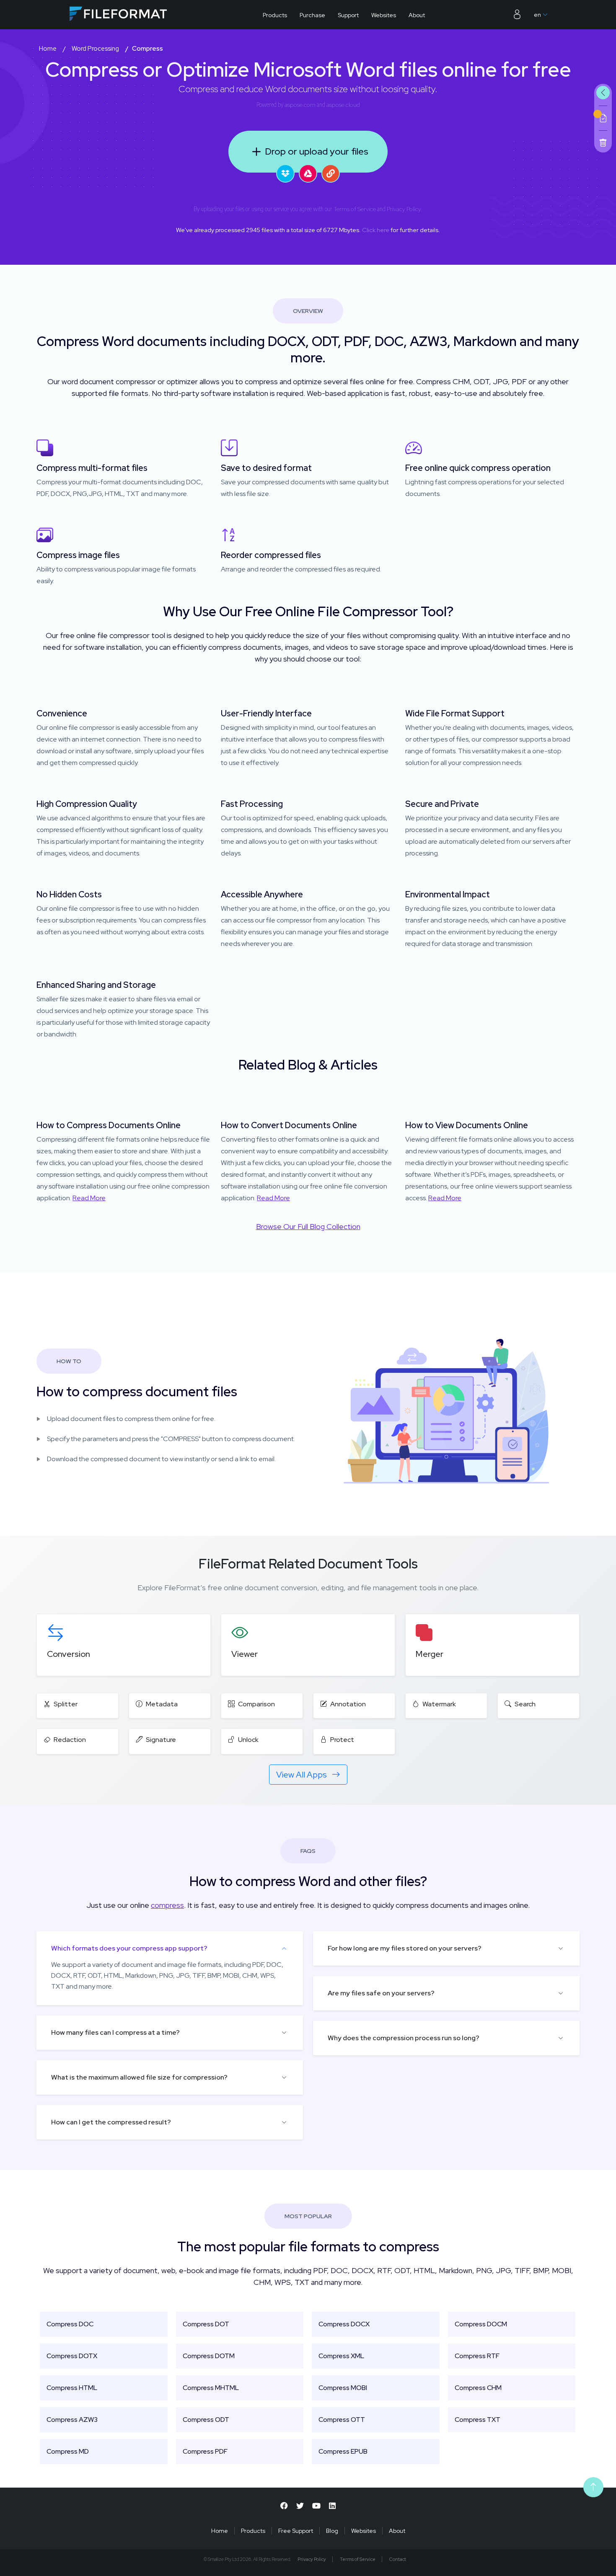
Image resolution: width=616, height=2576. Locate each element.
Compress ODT (206, 2420)
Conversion (69, 1654)
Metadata (162, 1704)
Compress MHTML (211, 2388)
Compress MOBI (343, 2388)
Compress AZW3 (72, 2420)
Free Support (296, 2531)
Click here (376, 230)
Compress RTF (477, 2356)
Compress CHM (478, 2388)
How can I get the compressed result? (111, 2122)
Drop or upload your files (317, 151)
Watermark (439, 1704)
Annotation (348, 1704)
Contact (398, 2559)
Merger (430, 1654)
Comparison (256, 1704)
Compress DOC (70, 2324)
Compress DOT (206, 2324)
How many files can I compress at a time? (115, 2032)
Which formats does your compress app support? (129, 1948)
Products (275, 15)
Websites (384, 15)
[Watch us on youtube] (316, 2506)
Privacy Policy (404, 209)
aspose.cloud (343, 105)
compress (167, 1905)
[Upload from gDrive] (308, 173)
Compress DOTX (72, 2356)
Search (525, 1704)
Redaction (70, 1740)
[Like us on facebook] (284, 2506)
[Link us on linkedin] (332, 2506)
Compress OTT (342, 2420)
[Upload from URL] (331, 173)
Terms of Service (355, 209)
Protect (342, 1740)
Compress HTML (72, 2388)
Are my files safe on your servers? (381, 1993)
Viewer (245, 1654)
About (417, 15)
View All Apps (302, 1775)
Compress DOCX (344, 2324)
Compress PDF (205, 2451)
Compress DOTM (209, 2356)
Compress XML (341, 2356)
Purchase (312, 15)
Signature (161, 1740)
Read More (89, 1198)
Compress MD (68, 2451)
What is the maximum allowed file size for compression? (139, 2077)
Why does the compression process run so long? (404, 2038)
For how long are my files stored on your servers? (405, 1948)
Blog (332, 2531)
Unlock (248, 1740)
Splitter (66, 1704)
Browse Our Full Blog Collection (308, 1226)
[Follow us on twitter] (300, 2506)
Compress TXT (478, 2420)
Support (348, 15)
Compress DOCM (481, 2324)
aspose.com (300, 105)
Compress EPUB (343, 2451)
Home (220, 2531)
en (537, 15)
